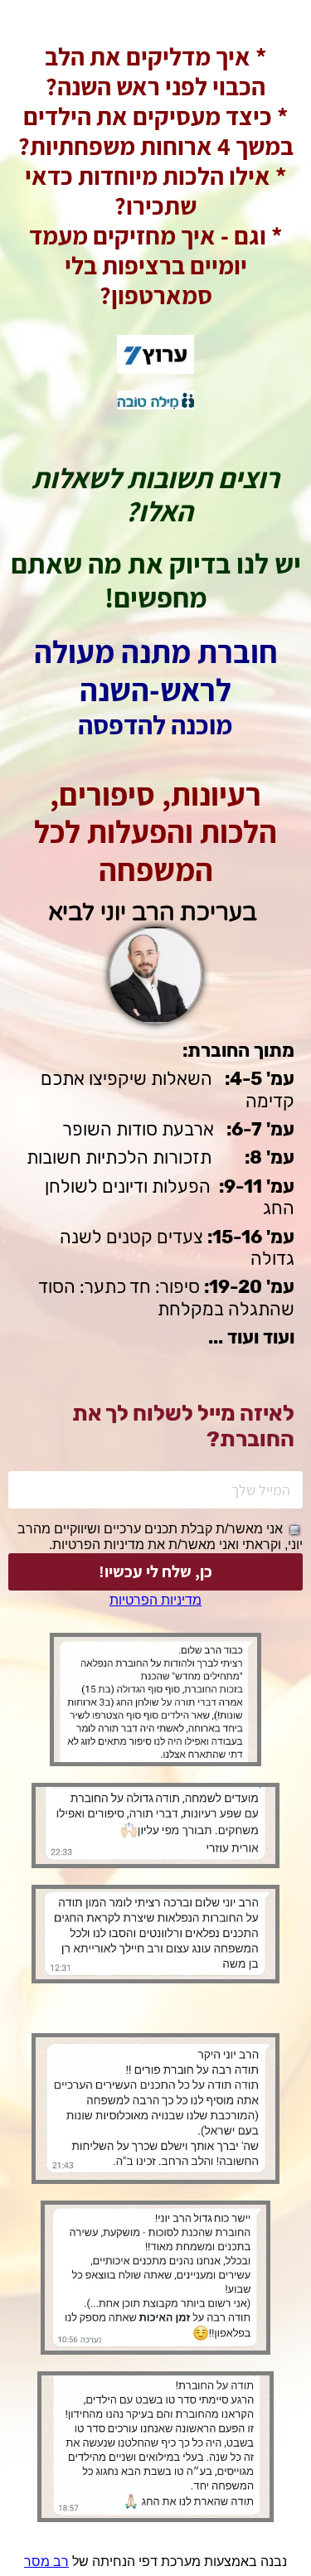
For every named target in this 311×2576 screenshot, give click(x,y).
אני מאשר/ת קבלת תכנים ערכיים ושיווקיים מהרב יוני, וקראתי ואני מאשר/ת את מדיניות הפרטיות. (160, 1537)
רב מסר (46, 2561)
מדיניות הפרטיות (155, 1600)
